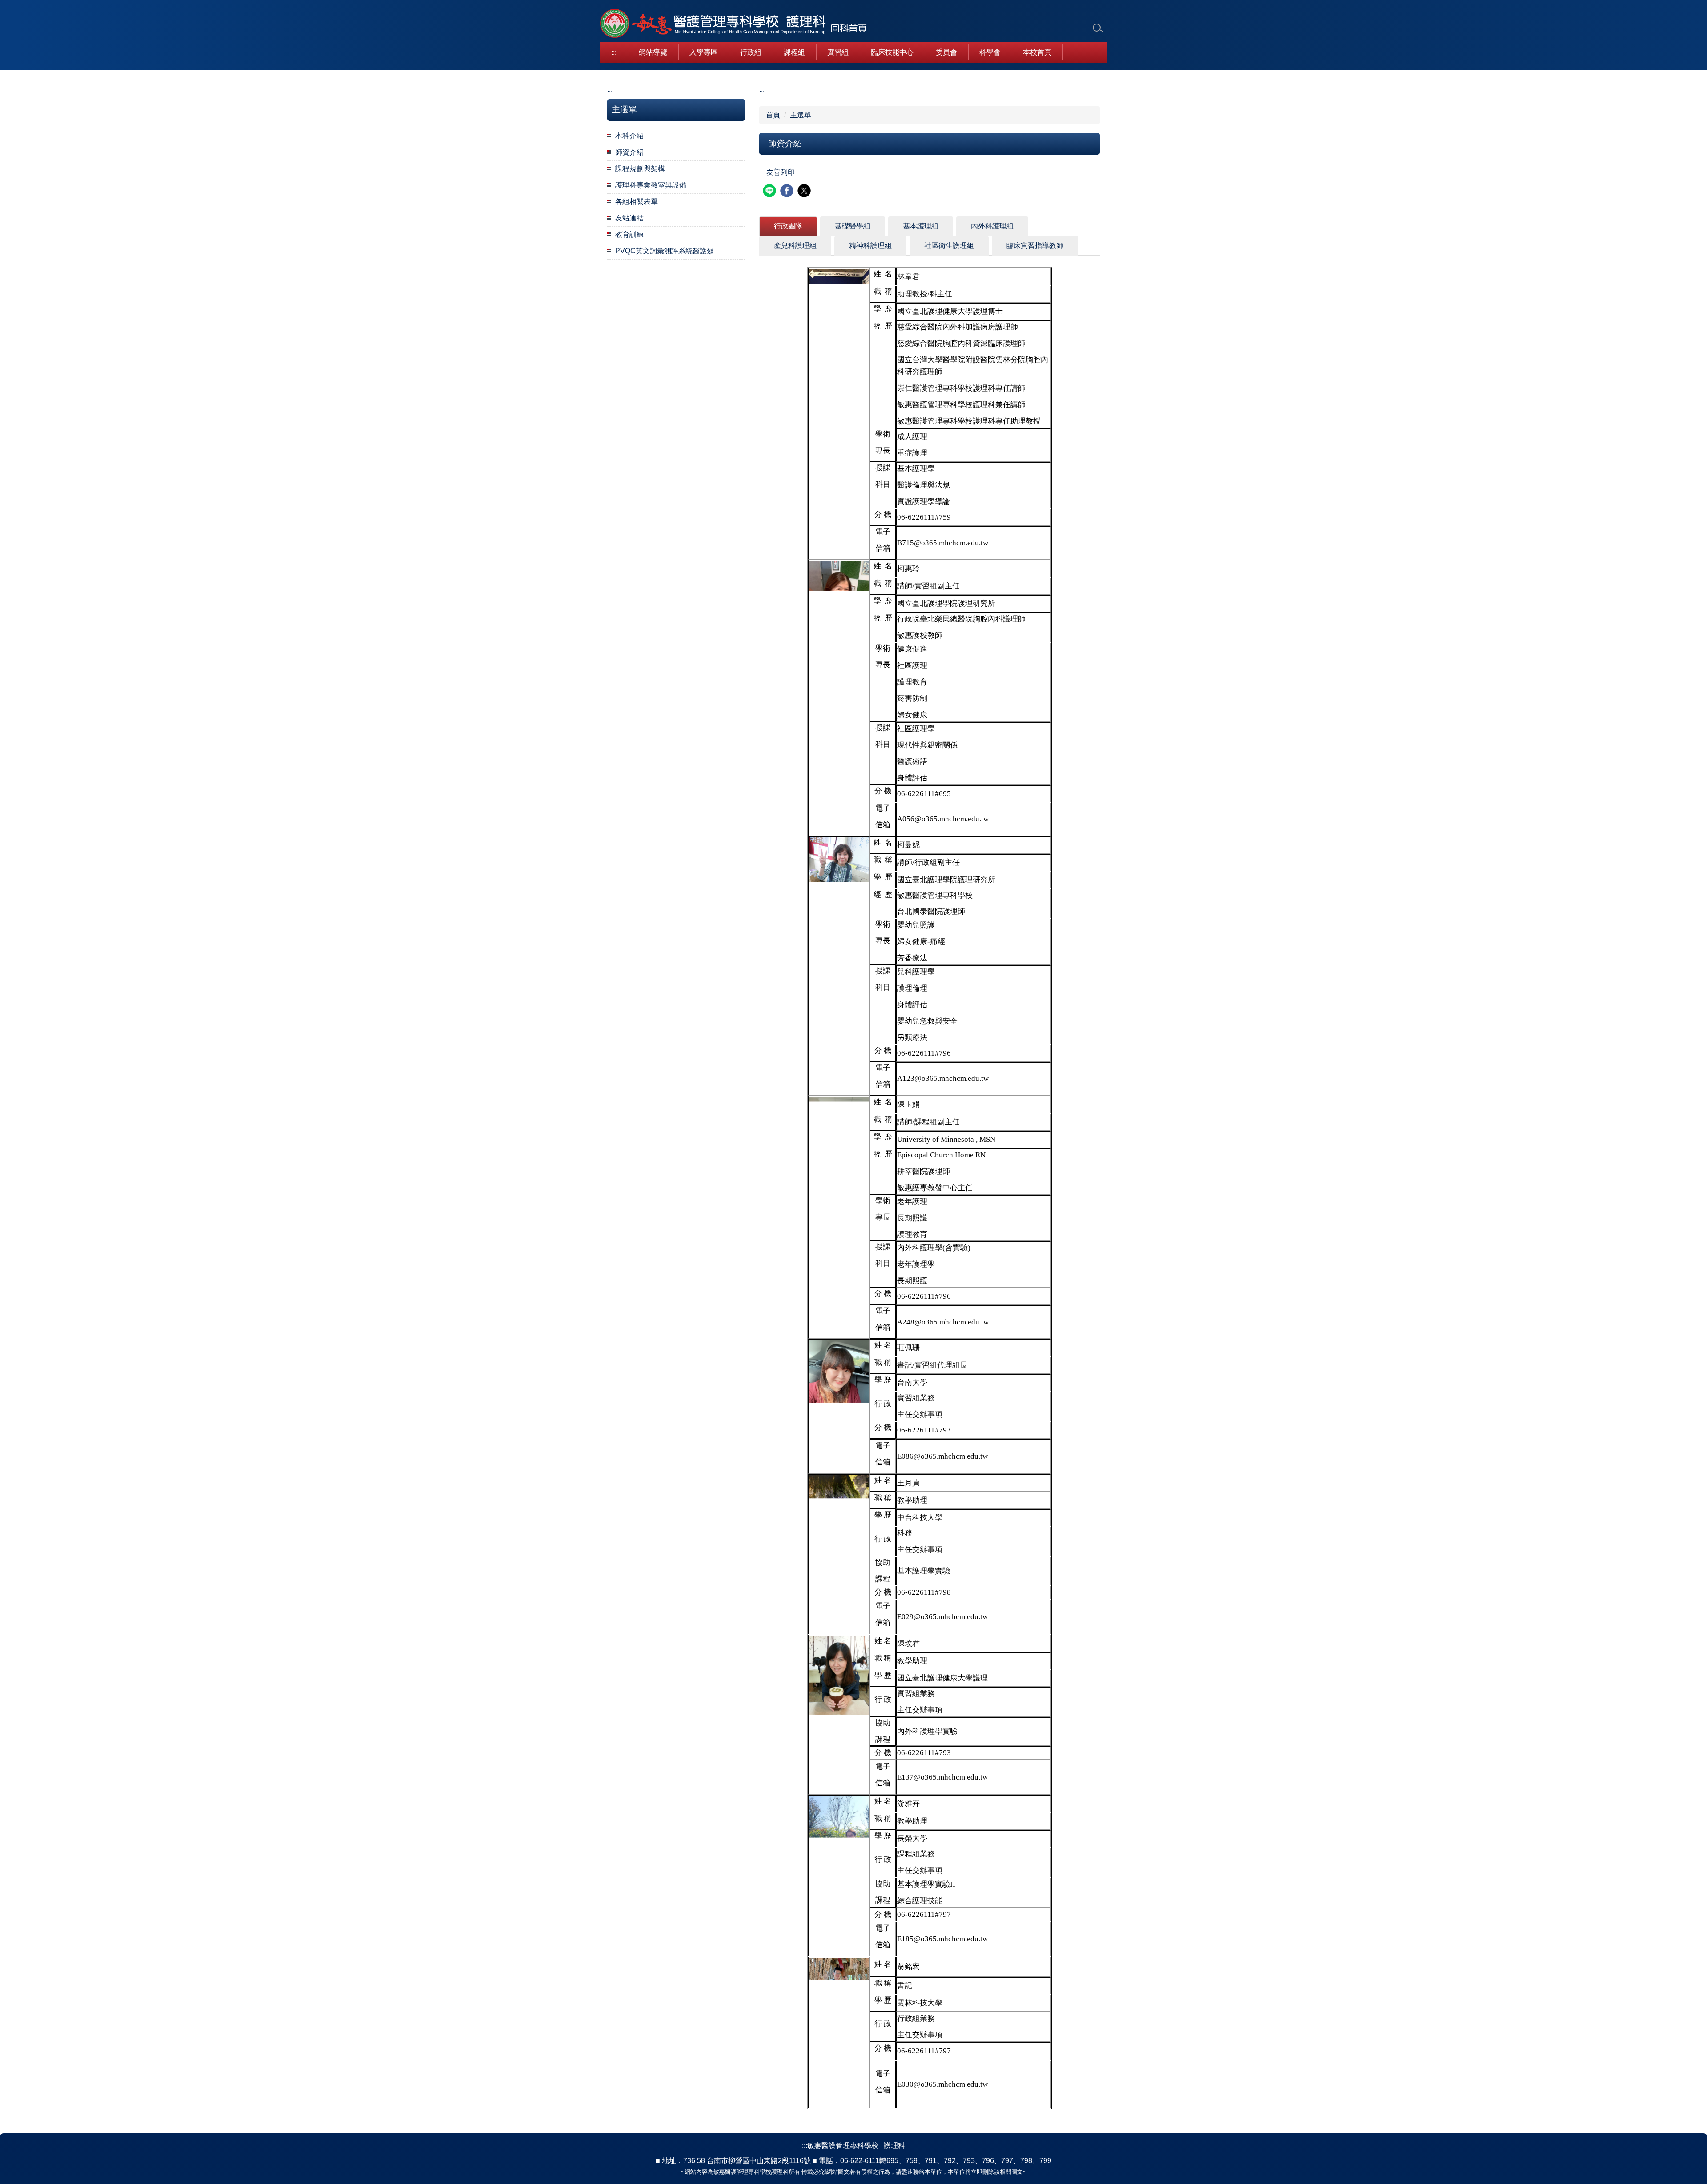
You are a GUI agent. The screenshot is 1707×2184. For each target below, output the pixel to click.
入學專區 (704, 52)
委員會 (946, 52)
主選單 (801, 115)
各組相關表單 (637, 202)
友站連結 (629, 218)
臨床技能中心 (892, 52)
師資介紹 (629, 152)
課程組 (794, 52)
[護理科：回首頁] (733, 24)
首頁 (773, 115)
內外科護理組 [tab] (992, 226)
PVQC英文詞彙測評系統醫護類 (665, 251)
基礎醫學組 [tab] (853, 226)
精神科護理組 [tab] (870, 246)
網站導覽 (653, 52)
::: (614, 52)
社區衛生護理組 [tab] (949, 246)
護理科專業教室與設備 (651, 185)
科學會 (990, 52)
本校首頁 (1037, 52)
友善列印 (781, 172)
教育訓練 (629, 234)
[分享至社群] (771, 192)
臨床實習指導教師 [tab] (1035, 246)
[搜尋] (1098, 28)
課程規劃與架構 (640, 169)
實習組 (838, 52)
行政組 (751, 52)
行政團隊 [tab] (788, 226)
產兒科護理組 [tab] (795, 246)
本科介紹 (629, 136)
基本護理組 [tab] (921, 226)
